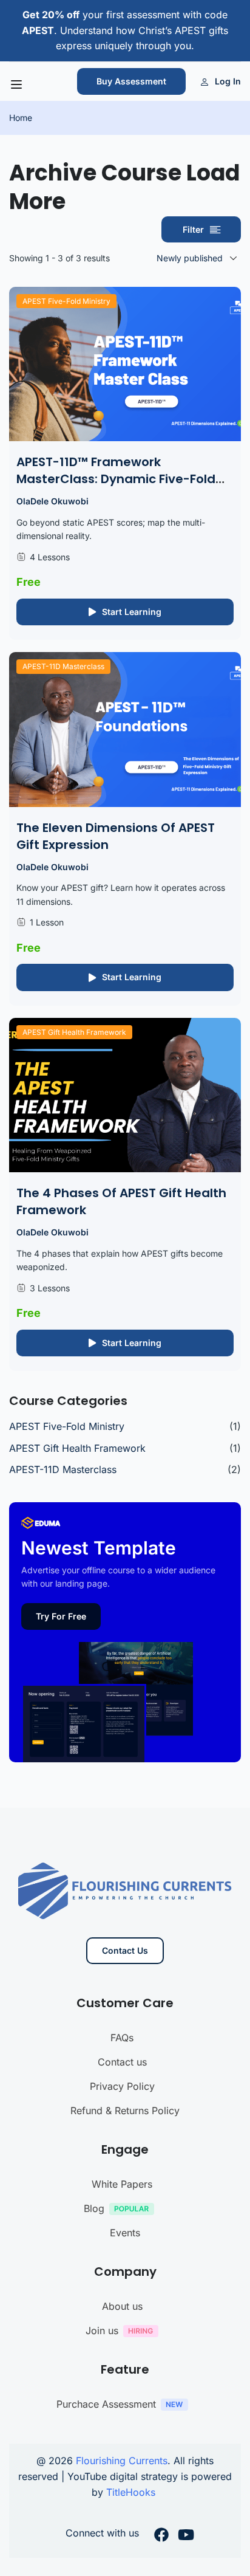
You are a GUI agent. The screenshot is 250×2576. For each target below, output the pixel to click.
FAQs (122, 2038)
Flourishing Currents (122, 2461)
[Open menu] (18, 84)
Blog (94, 2208)
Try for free (61, 1616)
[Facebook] (161, 2537)
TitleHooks (132, 2492)
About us (122, 2306)
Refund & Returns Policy (125, 2111)
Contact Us (125, 1950)
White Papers (122, 2184)
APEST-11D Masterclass (63, 666)
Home (21, 118)
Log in (228, 81)
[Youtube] (186, 2537)
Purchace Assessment (106, 2404)
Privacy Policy (122, 2086)
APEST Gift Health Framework (74, 1032)
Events (125, 2233)
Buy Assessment (131, 81)
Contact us (122, 2062)
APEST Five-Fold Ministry (66, 301)
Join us (102, 2330)
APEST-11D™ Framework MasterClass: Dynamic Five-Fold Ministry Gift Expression (116, 479)
